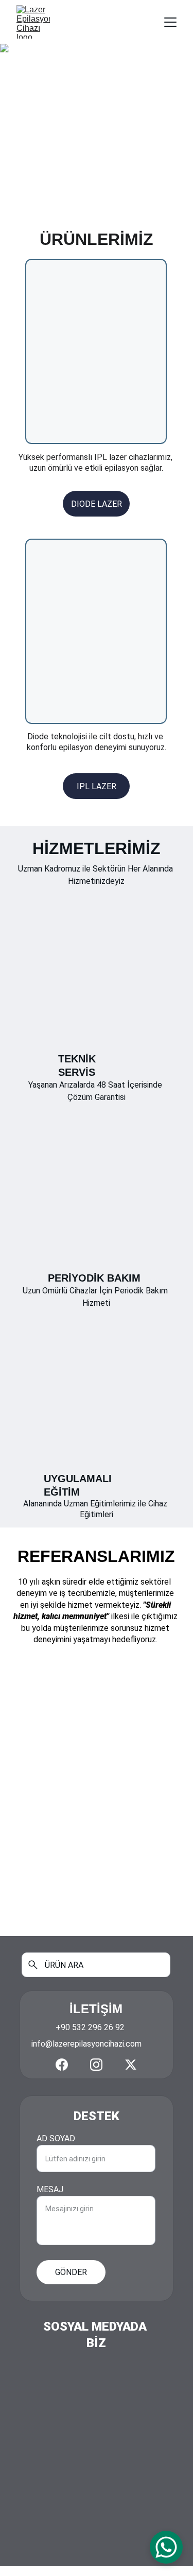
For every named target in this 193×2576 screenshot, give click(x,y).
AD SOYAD (56, 2138)
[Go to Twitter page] (131, 2065)
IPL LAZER (97, 786)
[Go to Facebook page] (62, 2065)
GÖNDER (71, 2272)
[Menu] (170, 22)
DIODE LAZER (97, 504)
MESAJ (50, 2189)
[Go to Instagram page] (96, 2065)
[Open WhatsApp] (166, 2547)
